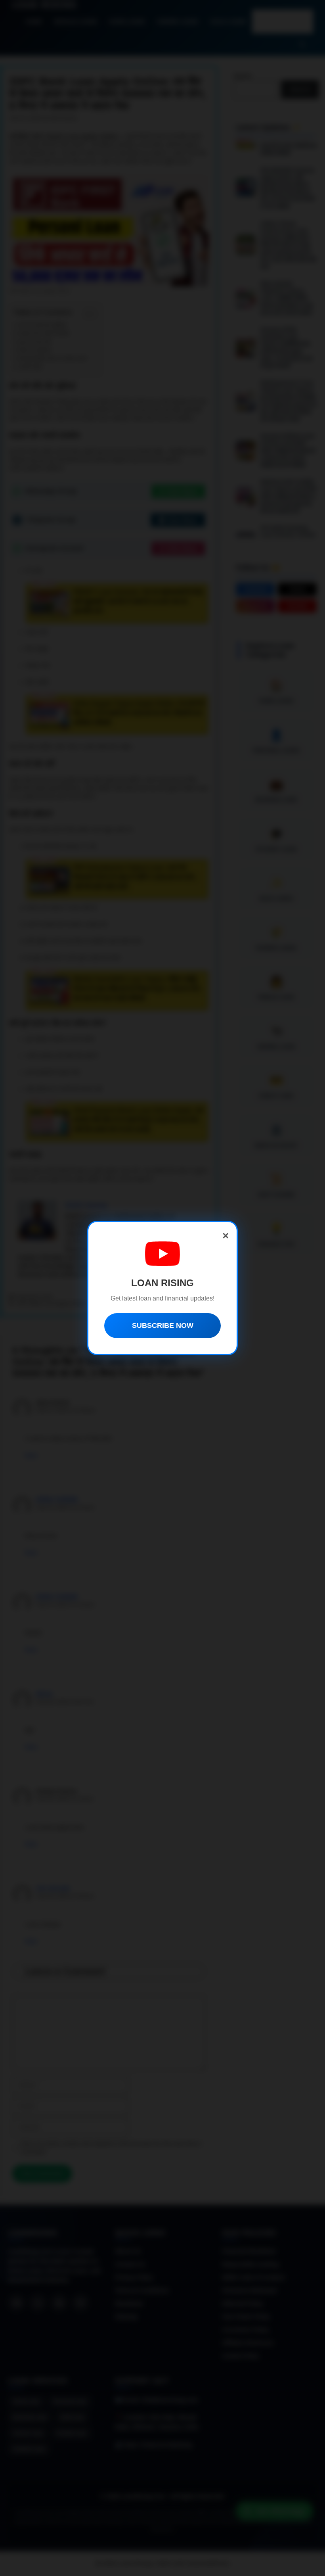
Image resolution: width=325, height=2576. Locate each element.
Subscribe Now (163, 1325)
